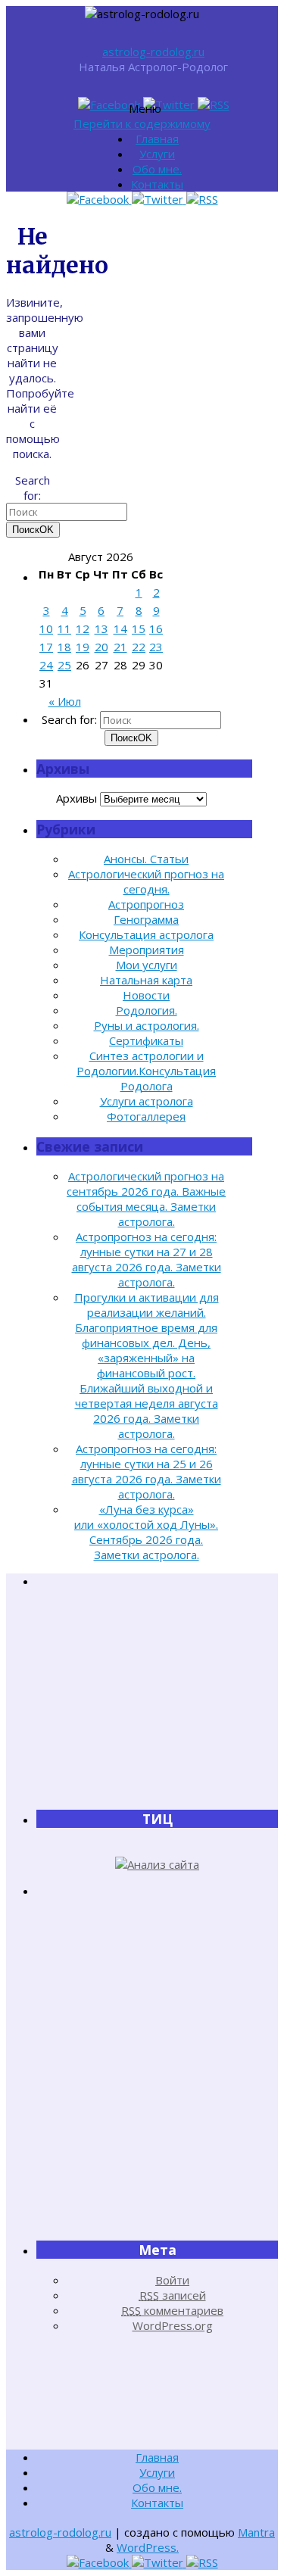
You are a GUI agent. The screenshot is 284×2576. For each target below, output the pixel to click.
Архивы (76, 798)
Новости (146, 995)
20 (101, 647)
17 (46, 647)
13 (101, 628)
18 (64, 647)
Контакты (157, 184)
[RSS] (214, 104)
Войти (172, 2280)
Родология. (147, 1010)
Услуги (157, 154)
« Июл (65, 701)
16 (156, 628)
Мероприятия (147, 950)
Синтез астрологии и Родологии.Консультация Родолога (146, 1071)
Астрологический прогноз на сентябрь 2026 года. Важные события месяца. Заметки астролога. (146, 1199)
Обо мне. (157, 169)
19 (83, 647)
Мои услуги (147, 965)
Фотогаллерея (146, 1116)
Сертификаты (146, 1040)
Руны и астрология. (147, 1025)
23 (156, 647)
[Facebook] (111, 104)
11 (64, 628)
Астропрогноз (146, 904)
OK (33, 530)
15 (139, 628)
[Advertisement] (158, 1698)
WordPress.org (173, 2325)
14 (120, 628)
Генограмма (146, 919)
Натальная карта (146, 980)
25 (64, 665)
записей (173, 2295)
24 (46, 665)
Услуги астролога (147, 1101)
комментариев (172, 2310)
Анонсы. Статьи (146, 859)
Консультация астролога (146, 934)
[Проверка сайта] (157, 1864)
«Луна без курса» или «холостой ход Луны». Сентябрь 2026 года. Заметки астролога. (146, 1532)
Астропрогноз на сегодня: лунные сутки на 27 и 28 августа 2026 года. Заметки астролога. (147, 1259)
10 (46, 628)
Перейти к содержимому (142, 123)
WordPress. (148, 2547)
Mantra (256, 2532)
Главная (157, 139)
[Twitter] (170, 104)
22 (139, 647)
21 (120, 647)
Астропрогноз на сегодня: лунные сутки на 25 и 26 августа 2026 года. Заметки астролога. (147, 1471)
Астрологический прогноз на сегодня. (146, 881)
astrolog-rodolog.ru (153, 51)
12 (83, 628)
